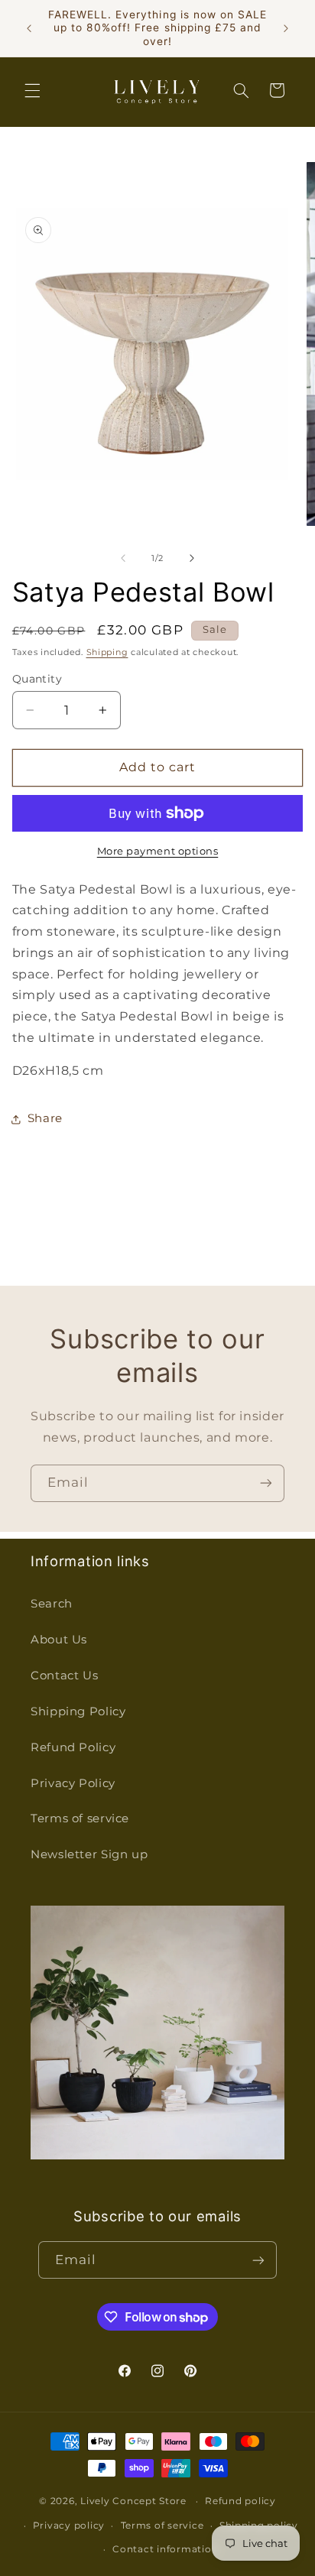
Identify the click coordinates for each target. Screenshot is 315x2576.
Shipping (107, 652)
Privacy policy (69, 2526)
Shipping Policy (78, 1711)
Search (52, 1604)
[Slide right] (192, 559)
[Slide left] (123, 559)
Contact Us (64, 1676)
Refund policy (240, 2501)
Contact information (165, 2549)
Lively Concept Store (133, 2501)
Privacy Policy (73, 1783)
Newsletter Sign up (89, 1854)
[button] (32, 90)
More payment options (158, 851)
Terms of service (80, 1818)
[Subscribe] (266, 1483)
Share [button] (45, 1118)
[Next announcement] (286, 28)
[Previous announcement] (29, 28)
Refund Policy (73, 1747)
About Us (59, 1640)
